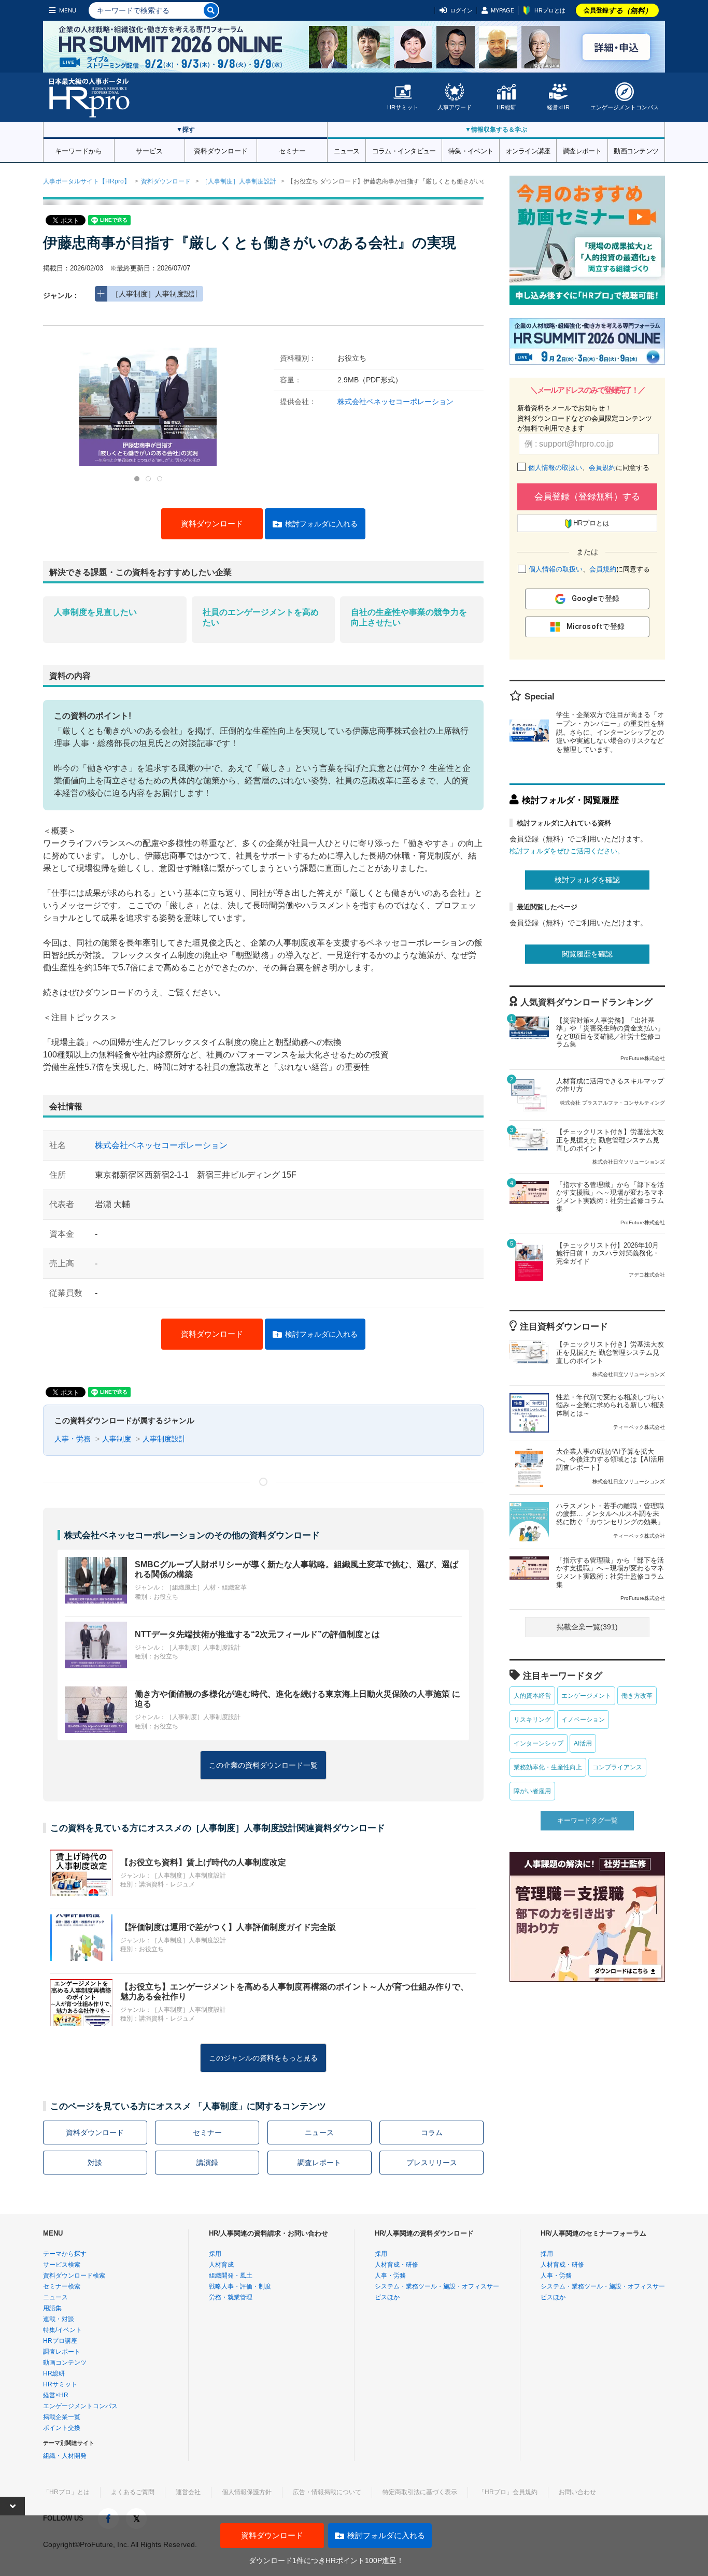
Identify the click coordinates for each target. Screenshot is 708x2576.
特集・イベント (471, 150)
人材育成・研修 (397, 2265)
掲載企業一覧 (62, 2417)
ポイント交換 (62, 2428)
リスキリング (532, 1720)
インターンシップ (539, 1743)
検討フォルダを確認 (587, 880)
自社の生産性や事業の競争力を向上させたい (409, 617)
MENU (68, 10)
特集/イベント (62, 2330)
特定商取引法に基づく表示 (420, 2492)
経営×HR (558, 107)
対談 (95, 2163)
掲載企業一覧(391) (587, 1627)
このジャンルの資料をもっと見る (263, 2058)
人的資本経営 (532, 1696)
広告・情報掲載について (327, 2492)
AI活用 (583, 1743)
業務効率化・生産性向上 (548, 1767)
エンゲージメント (586, 1696)
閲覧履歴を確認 (587, 954)
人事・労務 (73, 1439)
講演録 (207, 2163)
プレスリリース (432, 2163)
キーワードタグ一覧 (587, 1820)
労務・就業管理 (231, 2297)
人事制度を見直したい (95, 612)
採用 (215, 2254)
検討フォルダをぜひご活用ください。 (567, 851)
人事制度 (117, 1439)
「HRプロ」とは (66, 2492)
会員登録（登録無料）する (587, 497)
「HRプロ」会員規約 (508, 2492)
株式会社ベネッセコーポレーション (395, 402)
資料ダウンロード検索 (74, 2276)
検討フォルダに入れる (321, 524)
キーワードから (79, 150)
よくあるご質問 (133, 2492)
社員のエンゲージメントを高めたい (261, 617)
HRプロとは (550, 10)
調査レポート (582, 150)
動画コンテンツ (636, 150)
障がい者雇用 (532, 1791)
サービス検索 (62, 2265)
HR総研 (506, 107)
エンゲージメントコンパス (625, 107)
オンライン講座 (528, 150)
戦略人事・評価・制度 (240, 2286)
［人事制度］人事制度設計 (239, 181)
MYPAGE (502, 10)
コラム (432, 2133)
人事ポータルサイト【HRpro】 (87, 181)
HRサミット (403, 107)
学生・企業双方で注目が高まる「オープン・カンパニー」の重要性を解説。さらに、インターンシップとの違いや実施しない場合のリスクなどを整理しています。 (610, 732)
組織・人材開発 (65, 2456)
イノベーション (583, 1720)
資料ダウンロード (221, 150)
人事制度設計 (164, 1439)
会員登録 (618, 10)
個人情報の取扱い (555, 468)
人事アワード (455, 107)
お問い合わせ (577, 2492)
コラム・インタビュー (404, 150)
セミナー (292, 150)
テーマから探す (65, 2254)
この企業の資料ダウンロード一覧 (263, 1765)
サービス (149, 150)
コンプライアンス (617, 1767)
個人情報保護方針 (247, 2492)
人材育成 (221, 2265)
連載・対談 (59, 2319)
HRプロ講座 (60, 2341)
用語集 (52, 2308)
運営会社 (188, 2492)
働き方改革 (637, 1696)
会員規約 (602, 468)
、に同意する (589, 468)
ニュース (346, 150)
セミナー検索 (62, 2286)
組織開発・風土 (231, 2276)
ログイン (461, 10)
